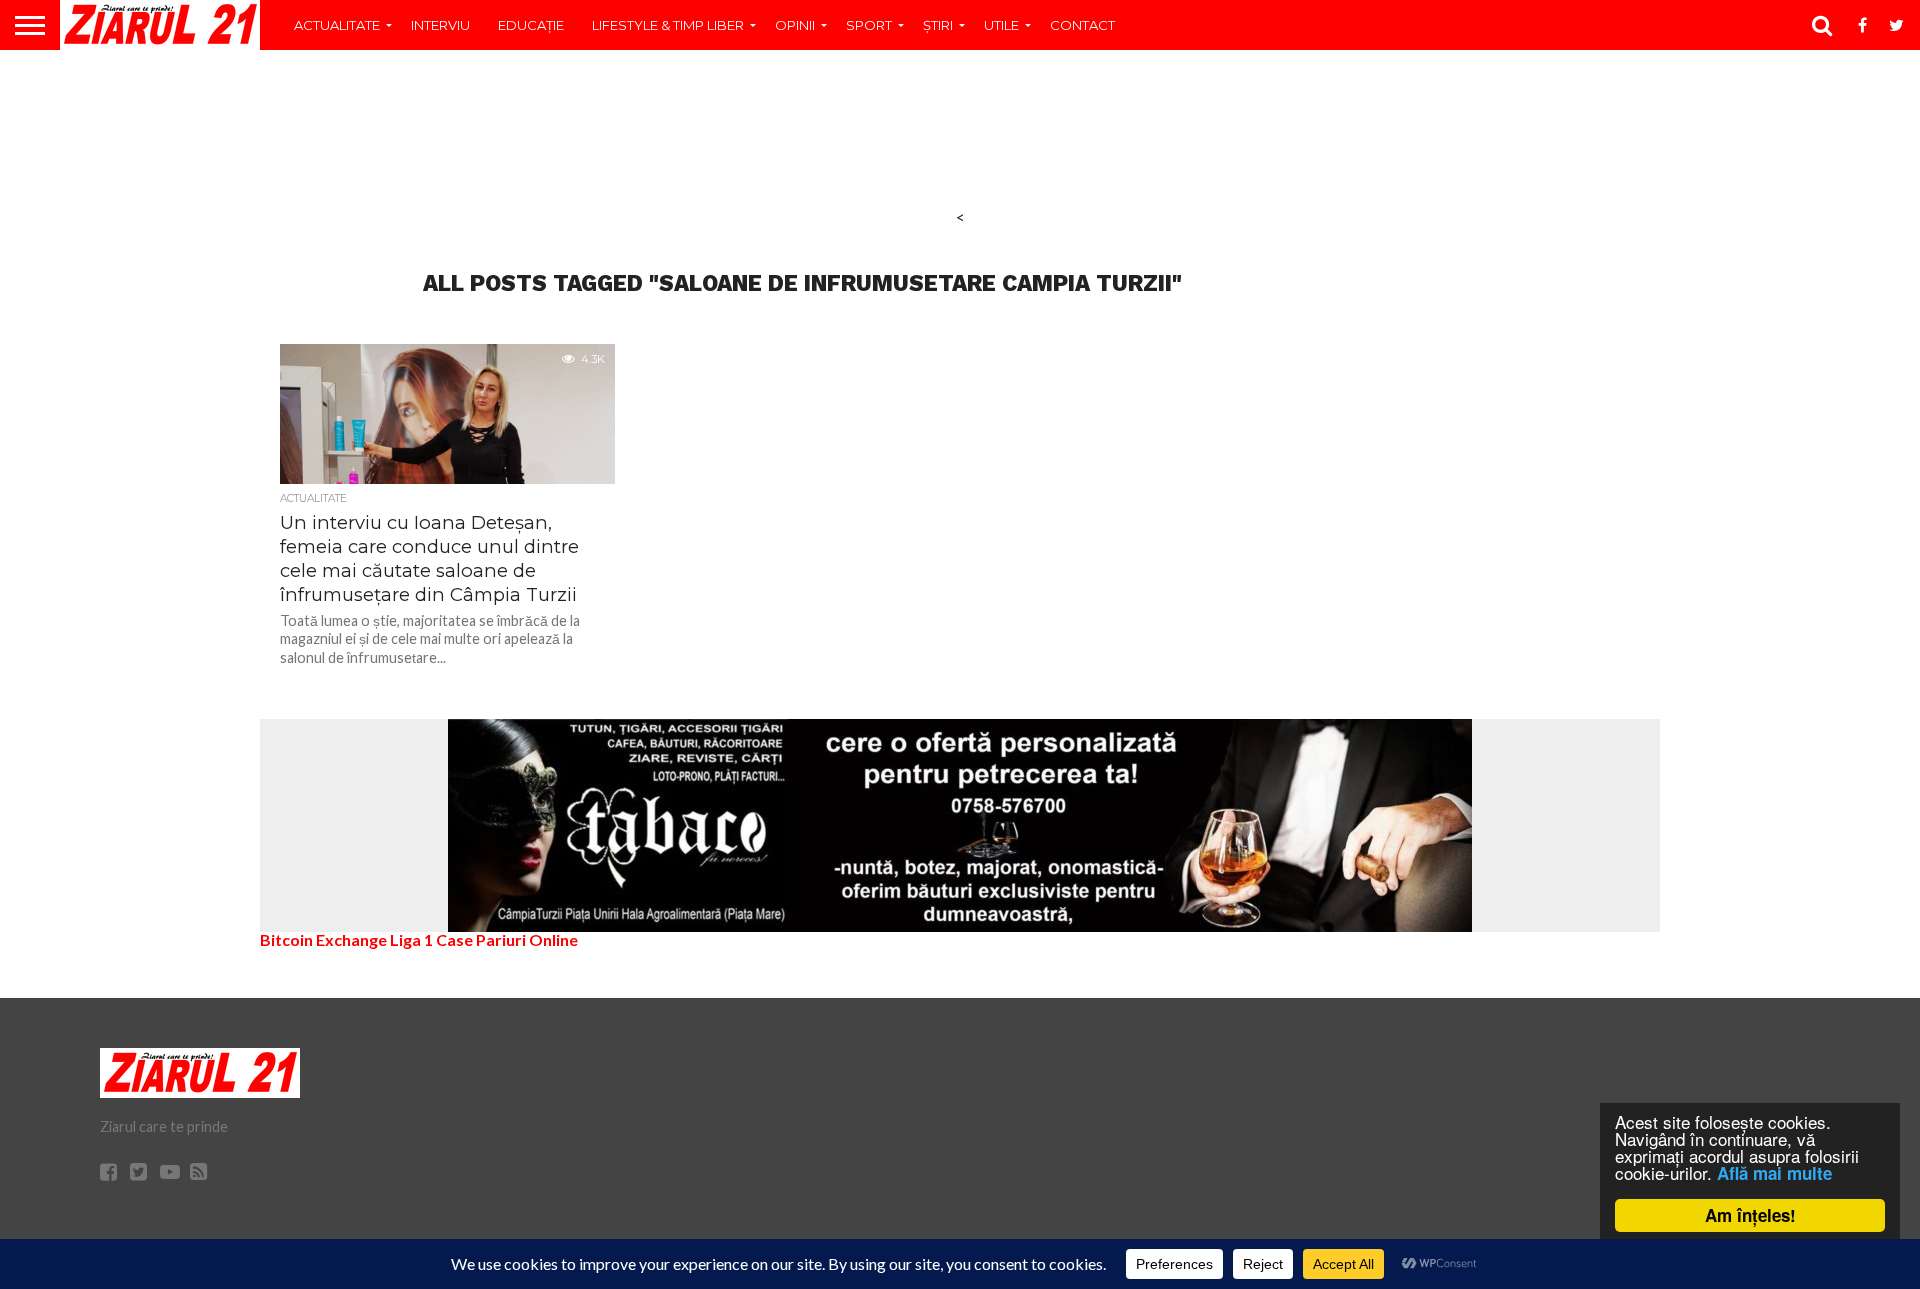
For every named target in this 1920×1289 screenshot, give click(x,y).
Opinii (795, 25)
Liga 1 (411, 939)
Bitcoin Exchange (323, 939)
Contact (1082, 25)
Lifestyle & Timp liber (668, 25)
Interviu (440, 25)
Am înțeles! (1750, 1215)
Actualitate (337, 25)
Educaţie (531, 25)
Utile (1001, 25)
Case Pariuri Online (507, 939)
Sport (869, 25)
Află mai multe (1774, 1173)
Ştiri (938, 25)
